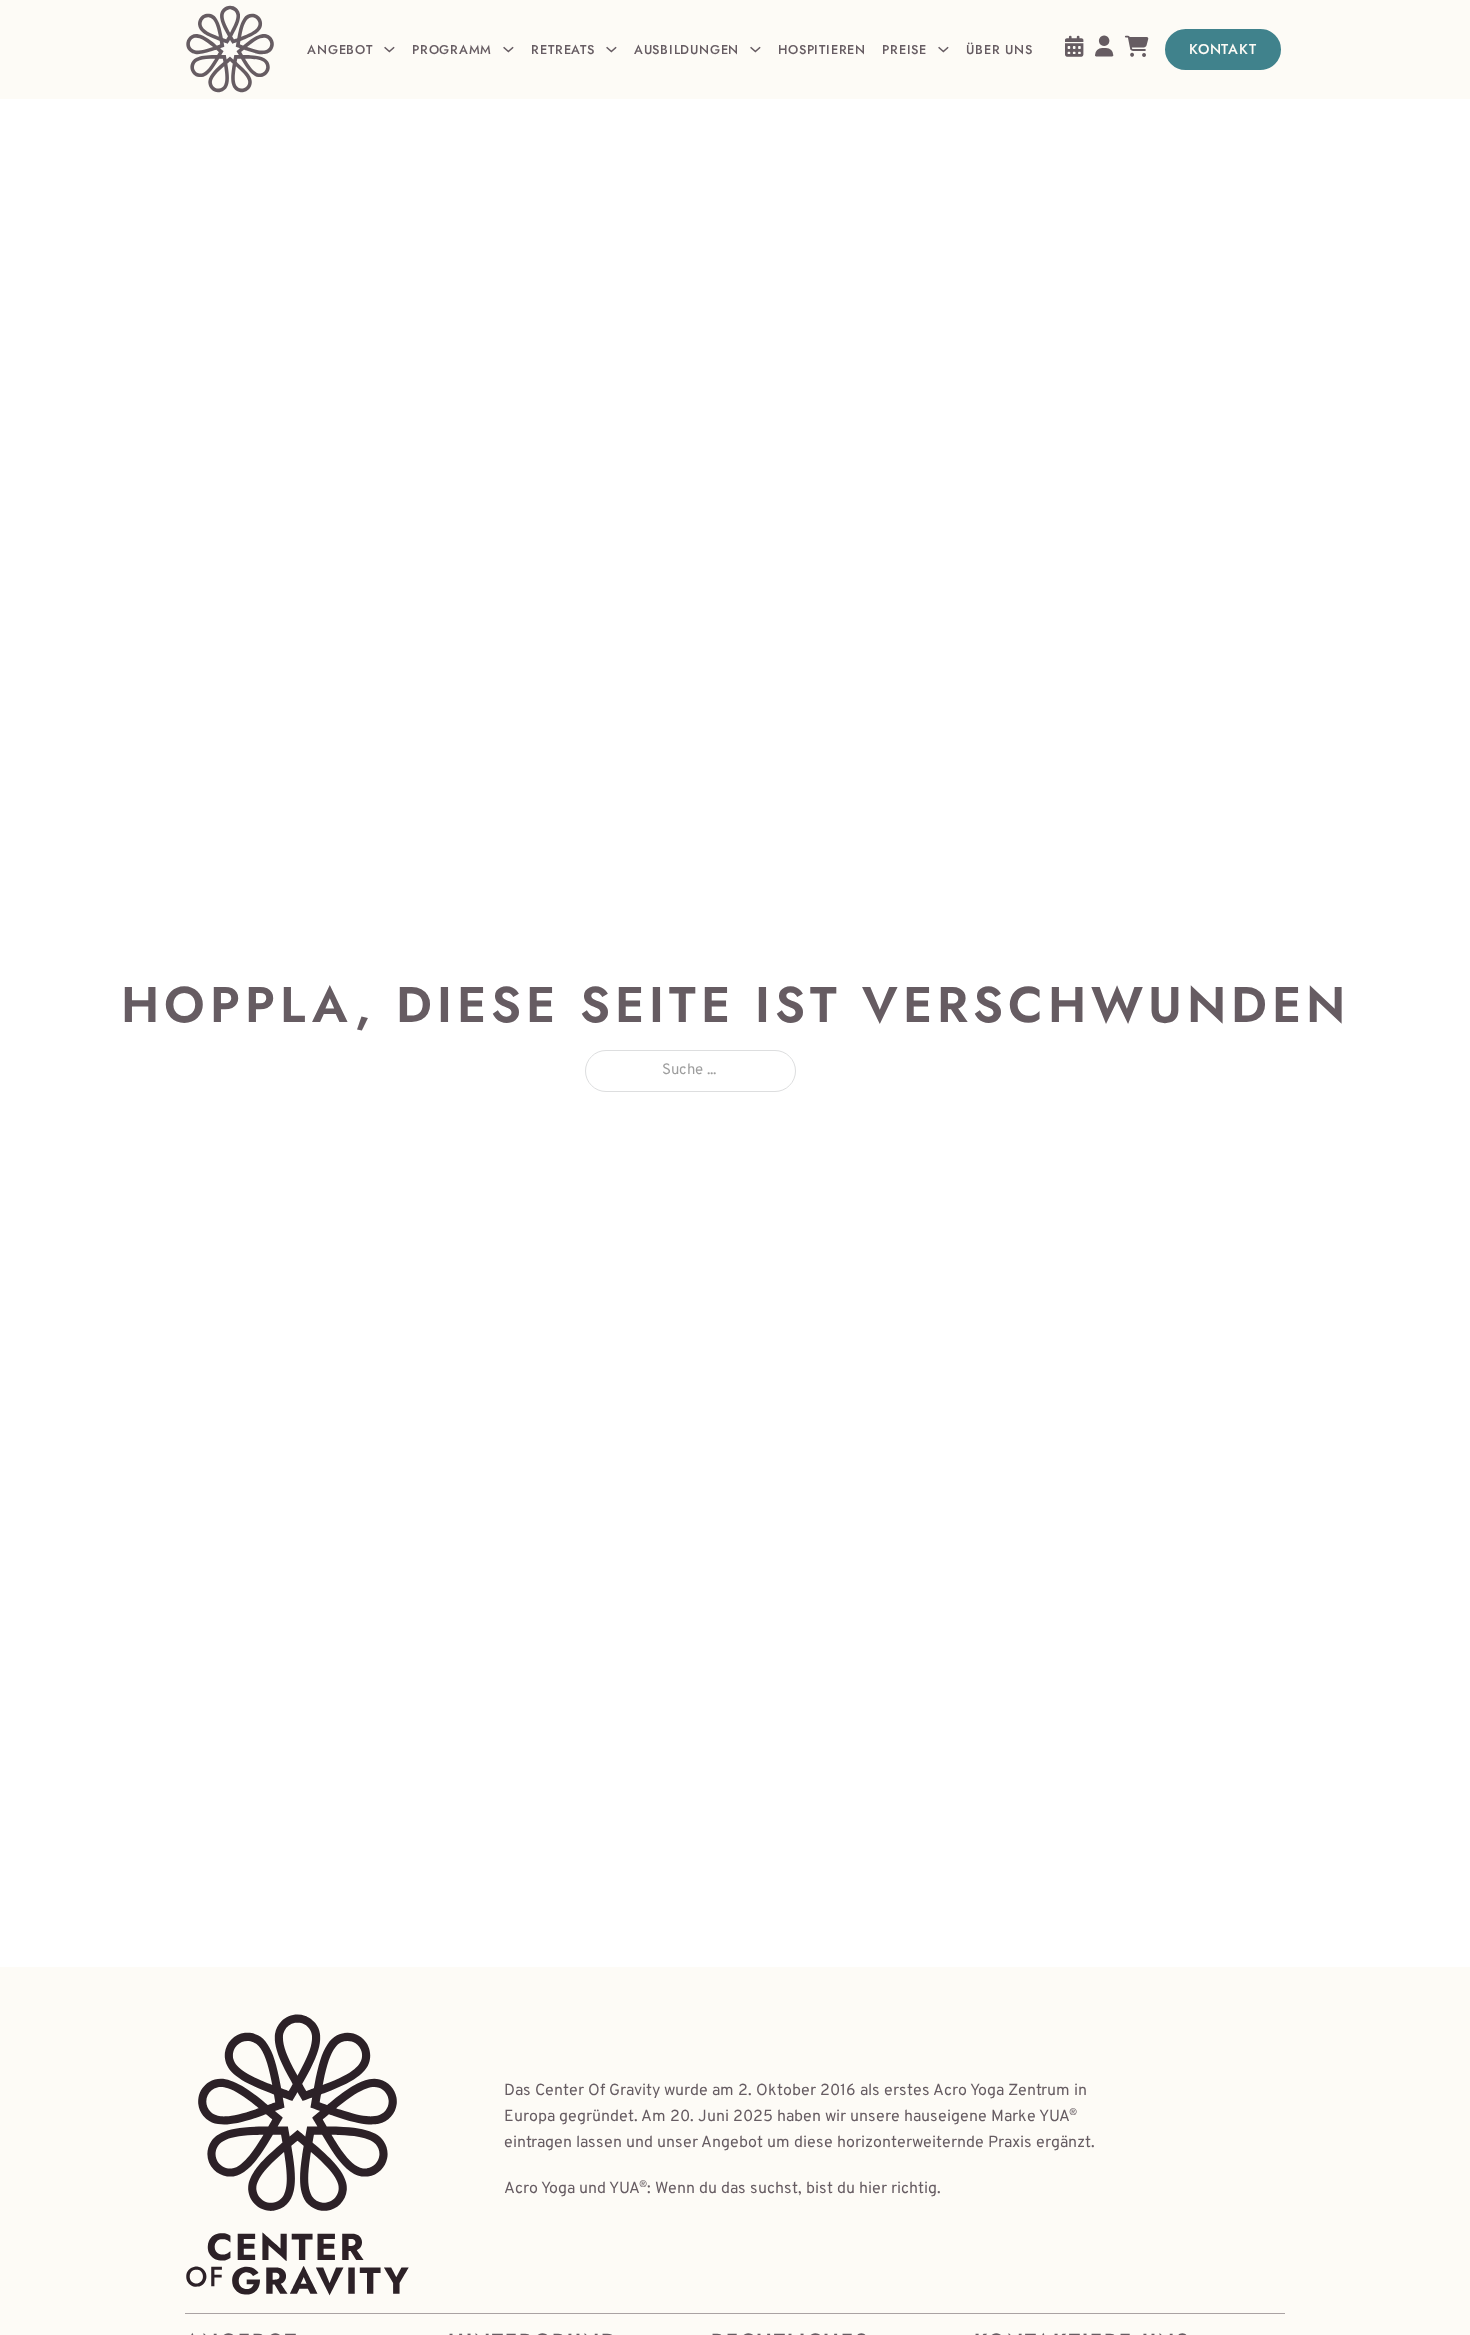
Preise (904, 49)
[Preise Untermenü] (943, 49)
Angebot (339, 49)
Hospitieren (821, 49)
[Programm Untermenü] (508, 49)
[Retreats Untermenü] (611, 49)
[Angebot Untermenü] (389, 49)
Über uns (999, 49)
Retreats (562, 49)
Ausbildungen (686, 49)
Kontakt (1223, 49)
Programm (452, 49)
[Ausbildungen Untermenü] (755, 49)
